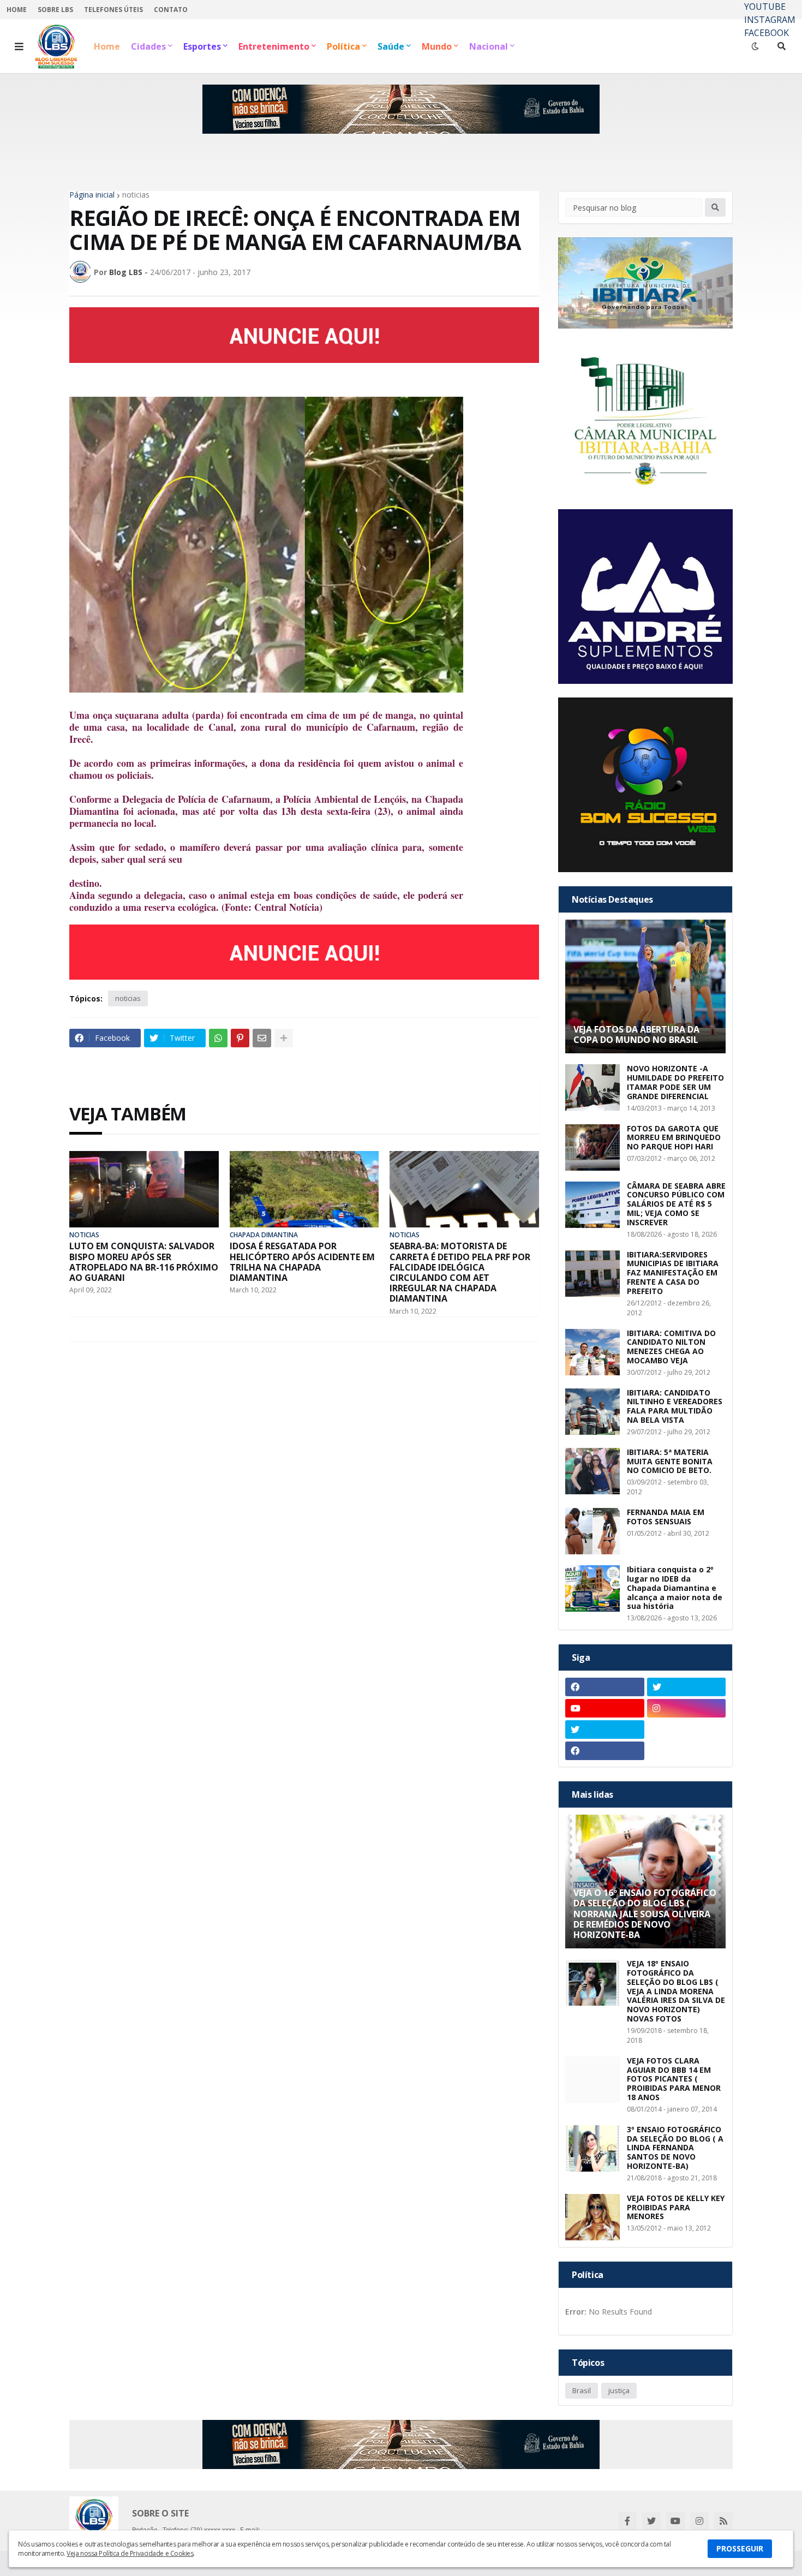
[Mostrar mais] (284, 1038)
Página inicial (92, 195)
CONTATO (171, 10)
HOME (17, 10)
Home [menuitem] (107, 46)
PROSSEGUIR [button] (740, 2548)
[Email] (262, 1038)
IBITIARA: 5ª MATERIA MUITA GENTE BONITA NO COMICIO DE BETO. (670, 1462)
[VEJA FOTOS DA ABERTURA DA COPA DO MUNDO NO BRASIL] (645, 986)
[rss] (723, 2521)
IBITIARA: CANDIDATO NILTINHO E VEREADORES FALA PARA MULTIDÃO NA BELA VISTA (675, 1407)
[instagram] (687, 1708)
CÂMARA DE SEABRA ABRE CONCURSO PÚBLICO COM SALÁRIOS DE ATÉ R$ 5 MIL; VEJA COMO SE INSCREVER (676, 1204)
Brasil (582, 2390)
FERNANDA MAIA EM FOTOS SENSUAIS (666, 1517)
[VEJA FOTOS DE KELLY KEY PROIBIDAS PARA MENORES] (592, 2217)
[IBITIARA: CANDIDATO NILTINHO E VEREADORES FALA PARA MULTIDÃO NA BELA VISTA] (592, 1412)
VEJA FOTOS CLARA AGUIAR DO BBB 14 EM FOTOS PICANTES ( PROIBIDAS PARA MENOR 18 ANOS (674, 2079)
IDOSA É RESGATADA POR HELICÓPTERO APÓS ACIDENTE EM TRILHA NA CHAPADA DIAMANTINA (302, 1262)
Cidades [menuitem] (148, 46)
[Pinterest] (240, 1038)
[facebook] (605, 1687)
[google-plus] (687, 1730)
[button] (19, 46)
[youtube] (605, 1708)
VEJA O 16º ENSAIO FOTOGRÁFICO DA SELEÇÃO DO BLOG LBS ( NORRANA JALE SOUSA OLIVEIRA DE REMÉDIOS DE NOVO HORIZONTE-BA (645, 1914)
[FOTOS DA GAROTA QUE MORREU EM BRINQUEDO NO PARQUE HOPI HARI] (592, 1147)
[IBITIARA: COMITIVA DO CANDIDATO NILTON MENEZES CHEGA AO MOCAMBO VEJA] (592, 1352)
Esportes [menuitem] (202, 46)
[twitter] (687, 1687)
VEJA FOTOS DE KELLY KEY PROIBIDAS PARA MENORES (676, 2208)
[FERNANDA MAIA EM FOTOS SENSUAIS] (592, 1531)
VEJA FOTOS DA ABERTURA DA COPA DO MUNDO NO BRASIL (636, 1035)
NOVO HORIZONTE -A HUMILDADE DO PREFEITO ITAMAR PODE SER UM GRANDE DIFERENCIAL (675, 1083)
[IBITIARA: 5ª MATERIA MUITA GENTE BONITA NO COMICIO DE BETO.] (592, 1471)
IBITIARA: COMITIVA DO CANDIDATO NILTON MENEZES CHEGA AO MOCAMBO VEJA (671, 1347)
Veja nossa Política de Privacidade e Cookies (130, 2553)
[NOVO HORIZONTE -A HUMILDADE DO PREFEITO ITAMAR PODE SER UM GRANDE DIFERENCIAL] (592, 1087)
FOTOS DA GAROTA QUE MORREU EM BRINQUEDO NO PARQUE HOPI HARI (674, 1138)
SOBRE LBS (55, 10)
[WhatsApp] (218, 1038)
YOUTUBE (765, 7)
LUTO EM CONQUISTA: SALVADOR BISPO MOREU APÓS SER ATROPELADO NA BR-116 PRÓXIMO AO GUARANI (144, 1262)
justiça (619, 2390)
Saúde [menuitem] (391, 46)
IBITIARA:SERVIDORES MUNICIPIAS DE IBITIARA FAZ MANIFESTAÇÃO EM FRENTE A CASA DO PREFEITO (673, 1273)
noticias (136, 195)
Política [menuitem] (343, 46)
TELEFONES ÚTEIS (113, 10)
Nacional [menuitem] (489, 46)
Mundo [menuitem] (437, 46)
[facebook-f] (627, 2521)
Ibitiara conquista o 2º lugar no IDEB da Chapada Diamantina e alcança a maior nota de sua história (675, 1588)
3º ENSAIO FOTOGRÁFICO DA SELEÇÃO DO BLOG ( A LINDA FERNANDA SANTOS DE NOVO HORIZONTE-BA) (675, 2148)
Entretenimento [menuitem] (274, 46)
